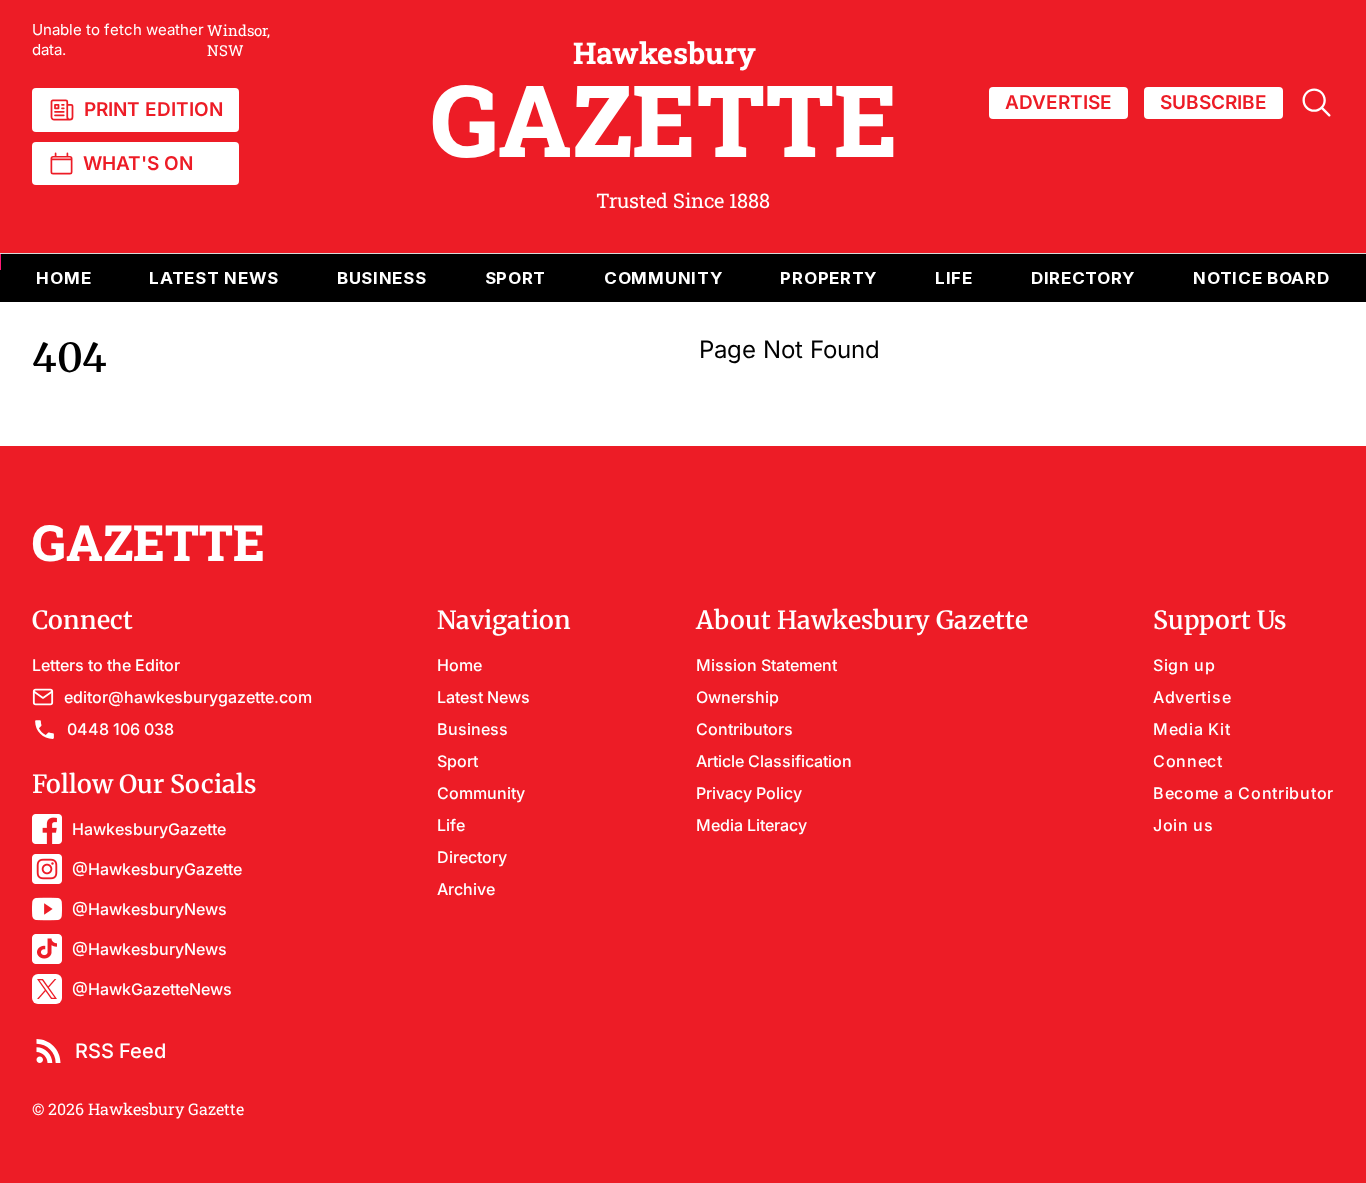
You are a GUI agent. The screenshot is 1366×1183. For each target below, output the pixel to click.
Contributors (744, 729)
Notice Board (1261, 278)
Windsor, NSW (151, 40)
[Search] (1316, 102)
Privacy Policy (749, 793)
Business (472, 729)
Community (481, 793)
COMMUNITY (663, 278)
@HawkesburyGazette (157, 869)
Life (451, 825)
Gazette (664, 103)
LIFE (954, 278)
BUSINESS (382, 278)
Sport (457, 761)
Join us (1183, 825)
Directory (1083, 278)
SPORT (516, 278)
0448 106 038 (120, 729)
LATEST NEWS (214, 278)
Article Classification (774, 761)
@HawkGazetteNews (152, 989)
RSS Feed (120, 1051)
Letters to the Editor (106, 665)
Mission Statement (766, 665)
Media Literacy (751, 825)
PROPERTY (828, 278)
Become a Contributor (1243, 793)
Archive (466, 889)
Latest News (483, 697)
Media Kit (1191, 729)
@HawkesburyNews (149, 909)
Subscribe (1213, 102)
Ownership (737, 697)
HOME (63, 278)
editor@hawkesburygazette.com (188, 697)
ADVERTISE (1058, 102)
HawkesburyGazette (149, 829)
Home (459, 665)
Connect (1188, 761)
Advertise (1192, 697)
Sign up (1184, 665)
